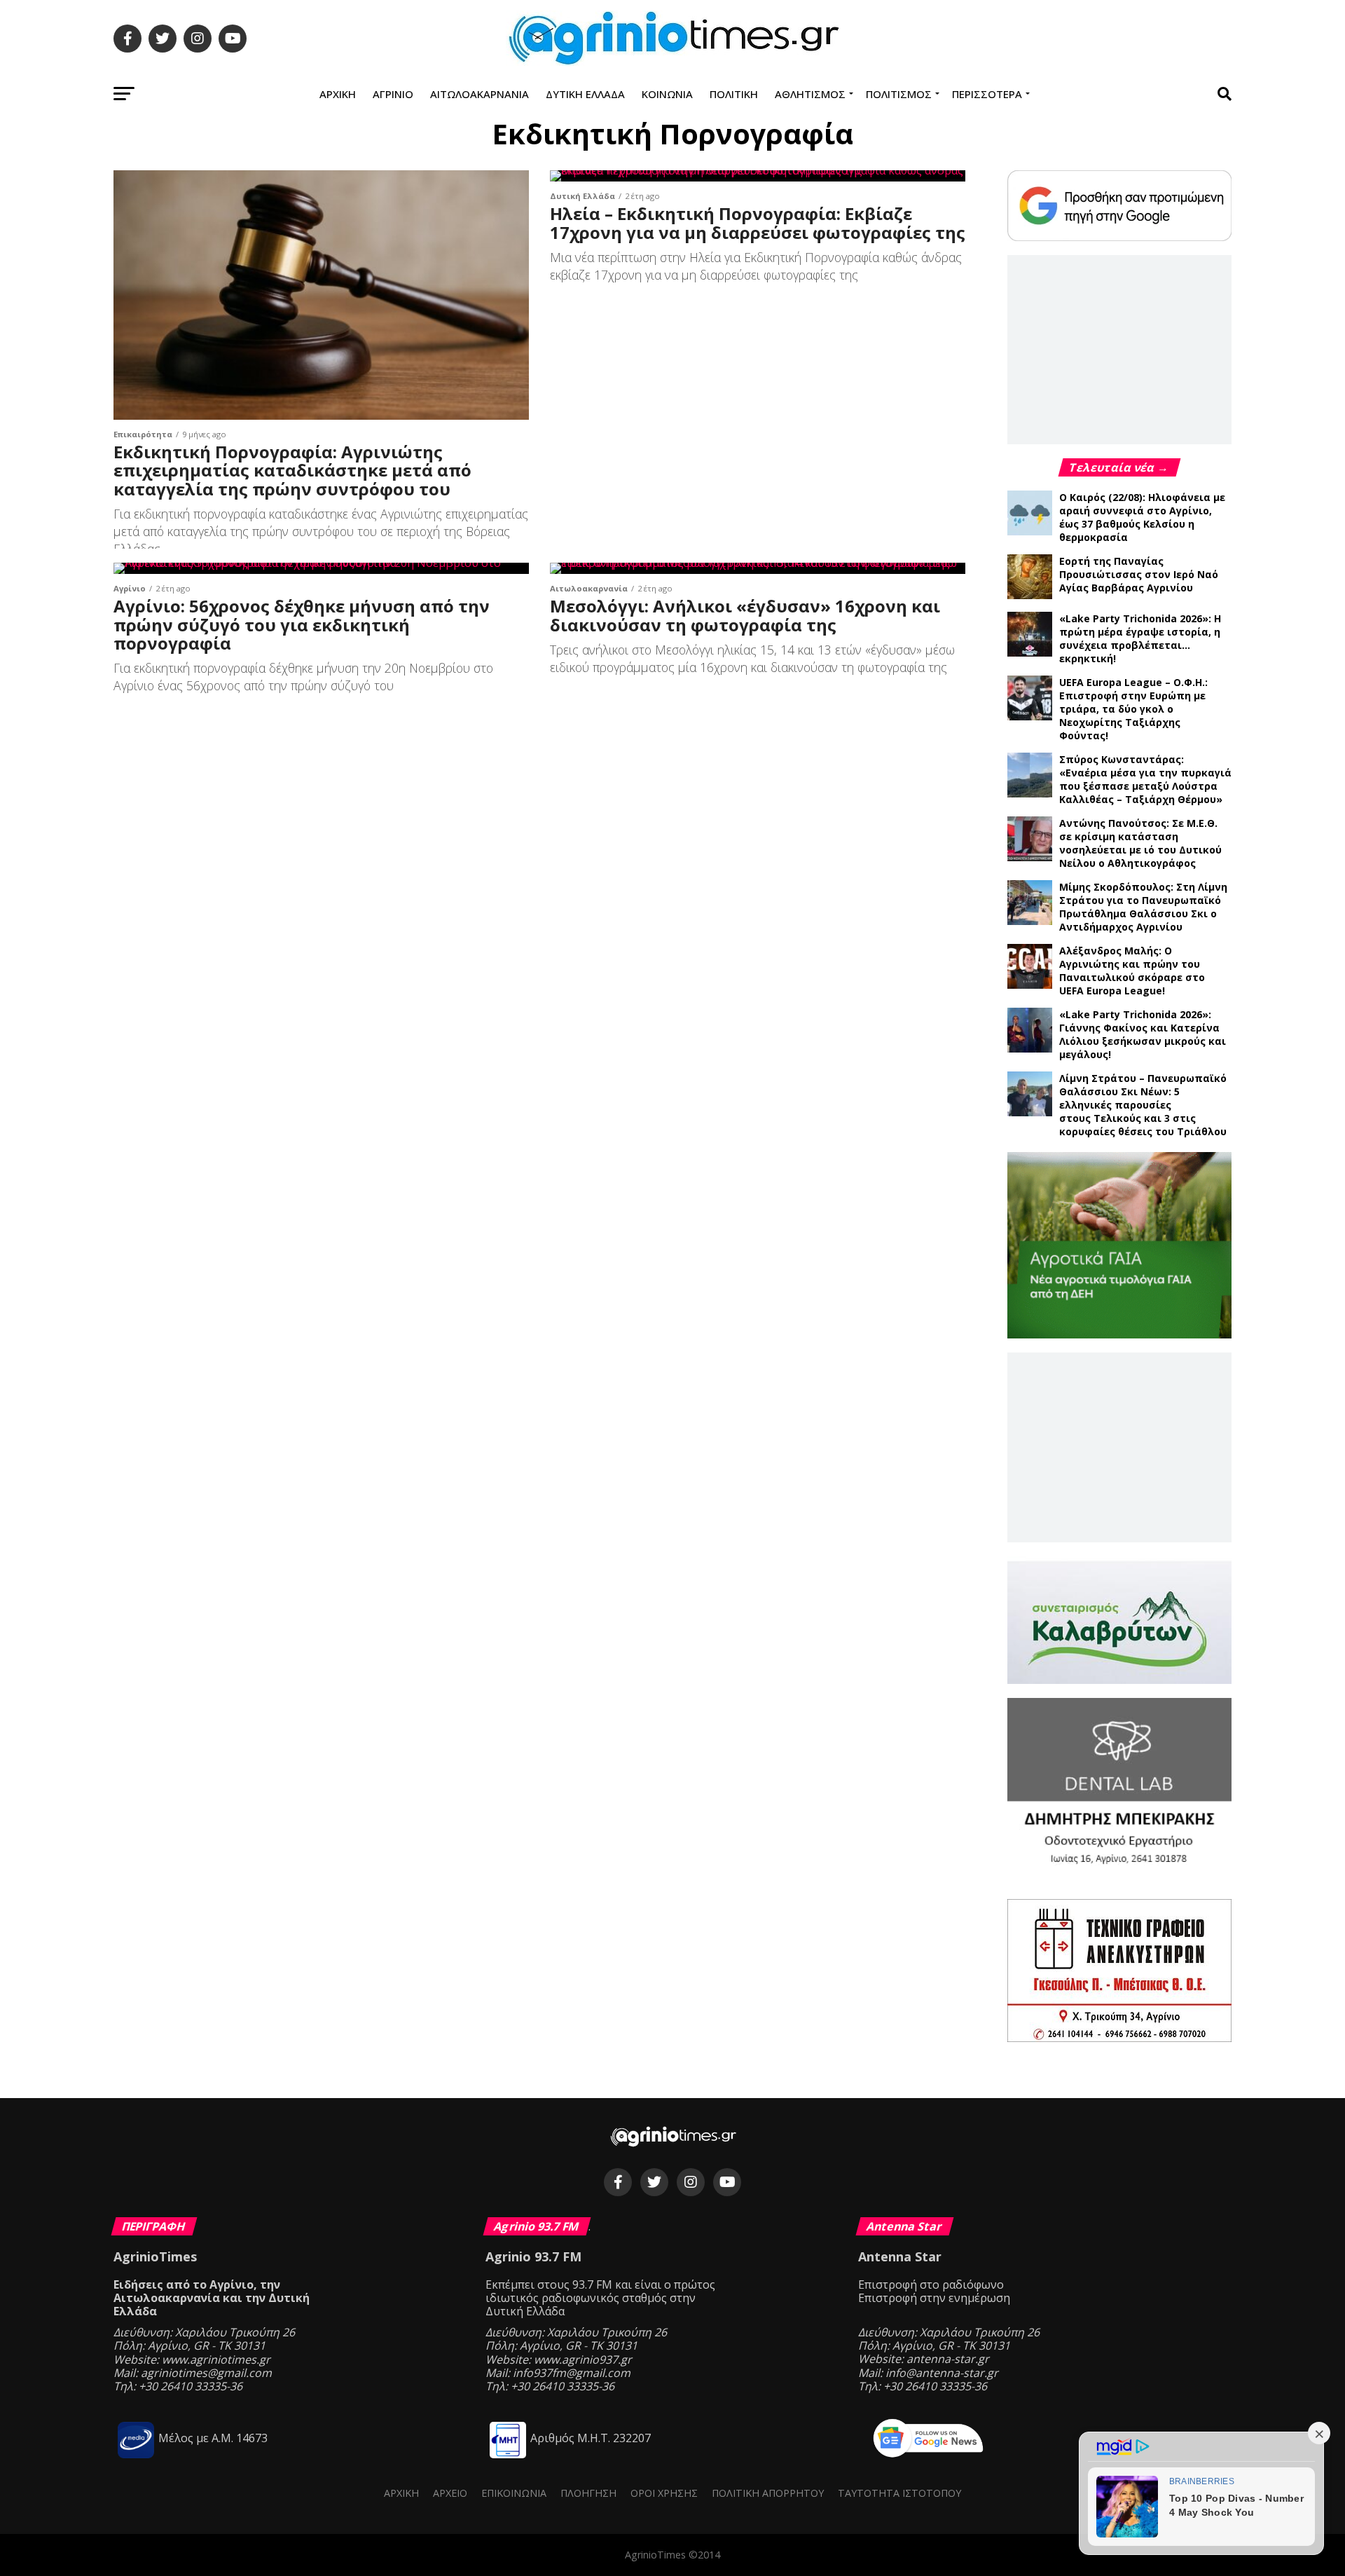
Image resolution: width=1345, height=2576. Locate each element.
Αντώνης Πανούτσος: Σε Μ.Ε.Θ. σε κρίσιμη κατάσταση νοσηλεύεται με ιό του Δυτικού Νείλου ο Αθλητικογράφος (1140, 843)
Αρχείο (450, 2493)
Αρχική (338, 94)
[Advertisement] (1119, 349)
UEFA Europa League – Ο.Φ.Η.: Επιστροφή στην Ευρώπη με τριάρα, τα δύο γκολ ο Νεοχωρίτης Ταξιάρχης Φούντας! (1133, 709)
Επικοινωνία (514, 2493)
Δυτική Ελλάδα (585, 94)
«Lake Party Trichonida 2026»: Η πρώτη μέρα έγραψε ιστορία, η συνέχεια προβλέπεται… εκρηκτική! (1140, 638)
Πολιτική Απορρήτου (768, 2493)
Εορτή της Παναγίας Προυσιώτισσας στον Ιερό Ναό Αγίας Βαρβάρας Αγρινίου (1139, 574)
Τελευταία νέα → (1119, 467)
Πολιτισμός (899, 94)
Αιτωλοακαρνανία (480, 94)
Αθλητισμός (810, 94)
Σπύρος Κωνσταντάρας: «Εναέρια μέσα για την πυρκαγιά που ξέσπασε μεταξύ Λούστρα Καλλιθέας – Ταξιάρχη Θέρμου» (1145, 779)
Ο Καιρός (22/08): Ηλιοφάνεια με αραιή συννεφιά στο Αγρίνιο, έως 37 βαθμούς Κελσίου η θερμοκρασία (1142, 517)
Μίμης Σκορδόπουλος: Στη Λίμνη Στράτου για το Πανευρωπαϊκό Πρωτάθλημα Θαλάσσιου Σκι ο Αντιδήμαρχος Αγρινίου (1143, 907)
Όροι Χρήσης (664, 2493)
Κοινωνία (667, 94)
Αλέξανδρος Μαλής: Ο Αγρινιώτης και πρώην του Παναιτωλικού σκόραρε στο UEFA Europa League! (1132, 971)
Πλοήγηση (588, 2493)
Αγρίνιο (393, 94)
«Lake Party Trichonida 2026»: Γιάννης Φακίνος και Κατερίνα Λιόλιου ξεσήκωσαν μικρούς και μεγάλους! (1143, 1034)
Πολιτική (734, 94)
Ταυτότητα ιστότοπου (899, 2493)
